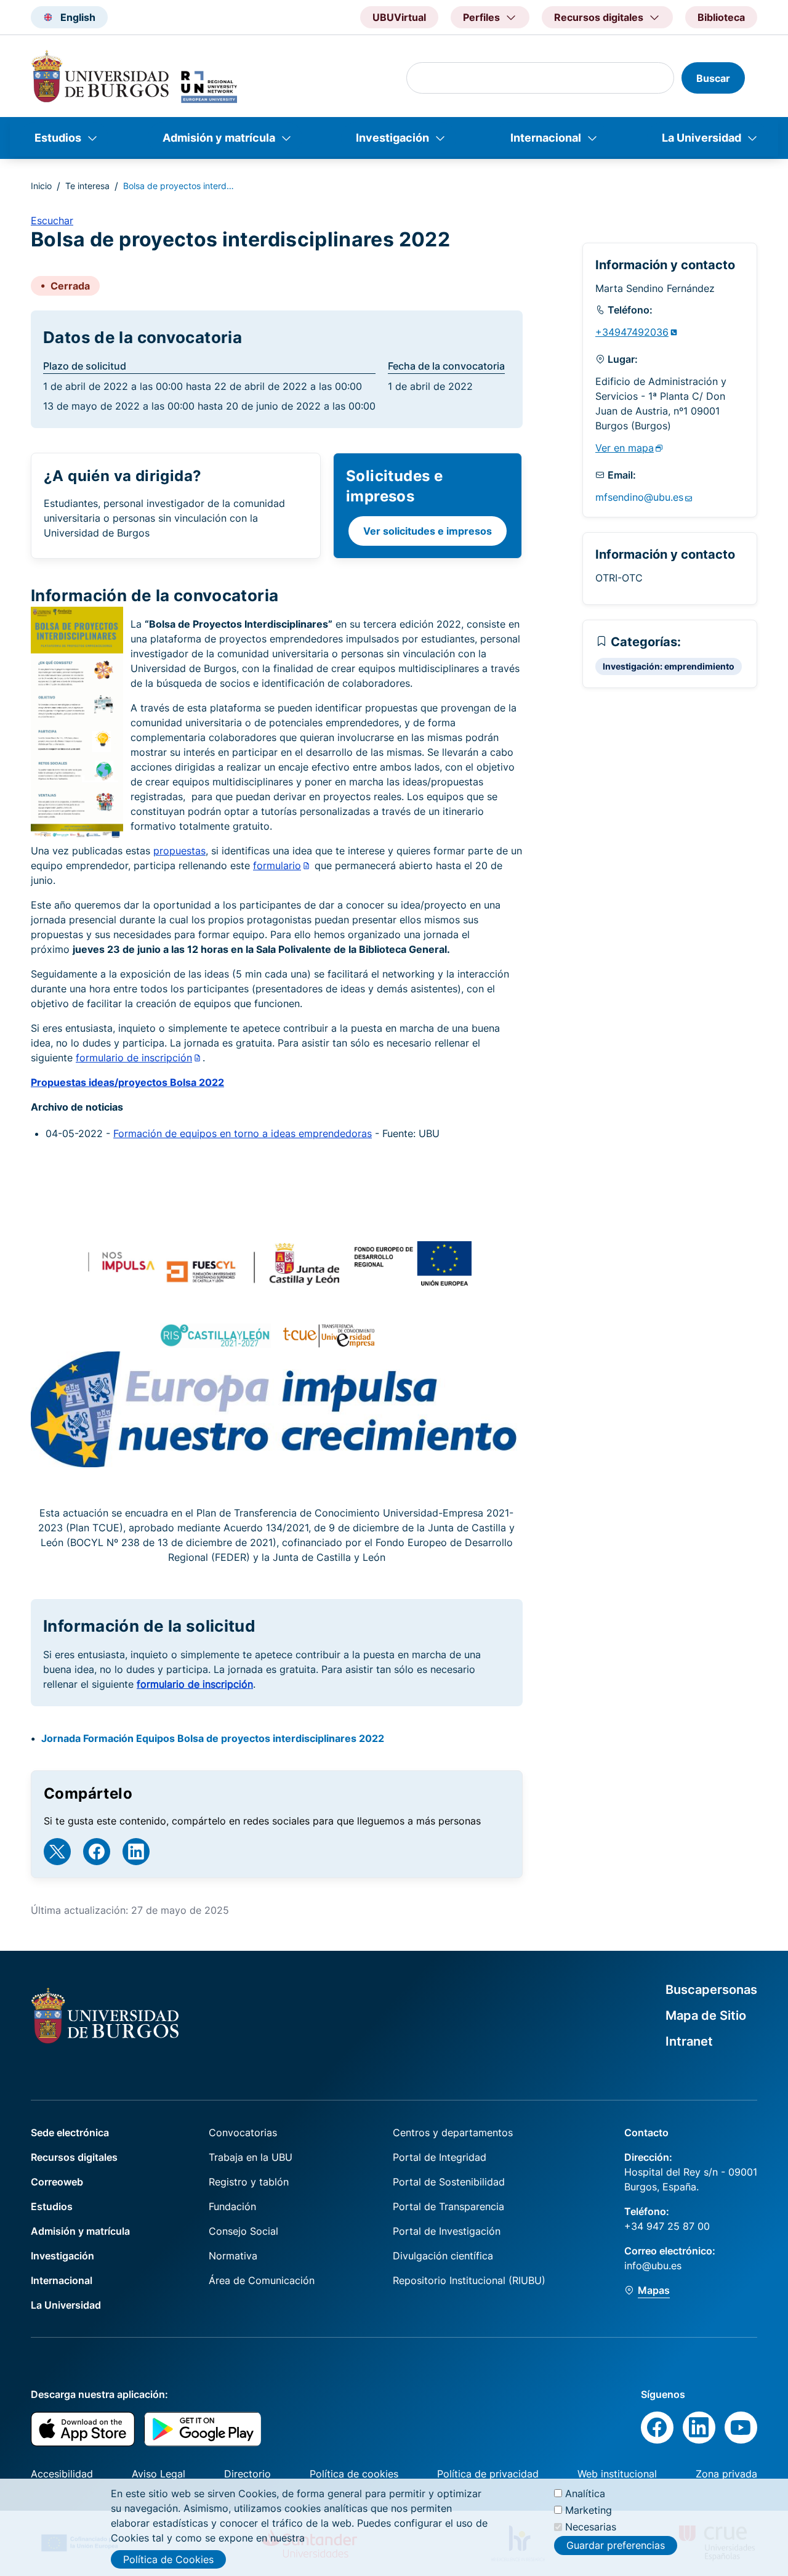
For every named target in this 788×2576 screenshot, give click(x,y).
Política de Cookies (168, 2559)
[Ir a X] (57, 1852)
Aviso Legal (159, 2474)
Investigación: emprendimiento (669, 666)
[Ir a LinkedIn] (136, 1852)
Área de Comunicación (262, 2280)
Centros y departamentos (453, 2132)
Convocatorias (243, 2132)
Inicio (41, 186)
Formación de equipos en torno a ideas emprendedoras (243, 1133)
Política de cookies (354, 2474)
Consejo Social (243, 2231)
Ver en (625, 448)
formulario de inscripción (195, 1684)
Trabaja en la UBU (251, 2157)
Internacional (546, 138)
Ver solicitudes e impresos (428, 531)
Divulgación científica (443, 2256)
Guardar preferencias (616, 2545)
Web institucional (617, 2474)
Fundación (232, 2206)
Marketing (589, 2510)
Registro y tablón (249, 2182)
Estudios (58, 138)
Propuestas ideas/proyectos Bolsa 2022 (127, 1082)
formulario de (134, 1058)
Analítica (585, 2493)
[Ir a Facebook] (97, 1852)
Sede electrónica (70, 2132)
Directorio (247, 2474)
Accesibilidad (62, 2474)
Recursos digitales (74, 2157)
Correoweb (57, 2182)
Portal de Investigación (447, 2231)
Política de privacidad (488, 2474)
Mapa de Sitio (706, 2015)
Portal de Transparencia (448, 2206)
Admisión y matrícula (219, 138)
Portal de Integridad (440, 2157)
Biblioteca (721, 17)
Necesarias (591, 2527)
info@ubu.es (653, 2266)
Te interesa (87, 186)
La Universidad (702, 138)
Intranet (689, 2041)
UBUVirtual (399, 17)
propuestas (179, 851)
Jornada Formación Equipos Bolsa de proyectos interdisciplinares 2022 (213, 1738)
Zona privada (726, 2474)
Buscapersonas (711, 1990)
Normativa (233, 2256)
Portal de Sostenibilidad (449, 2182)
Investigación (392, 138)
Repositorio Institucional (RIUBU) (469, 2280)
